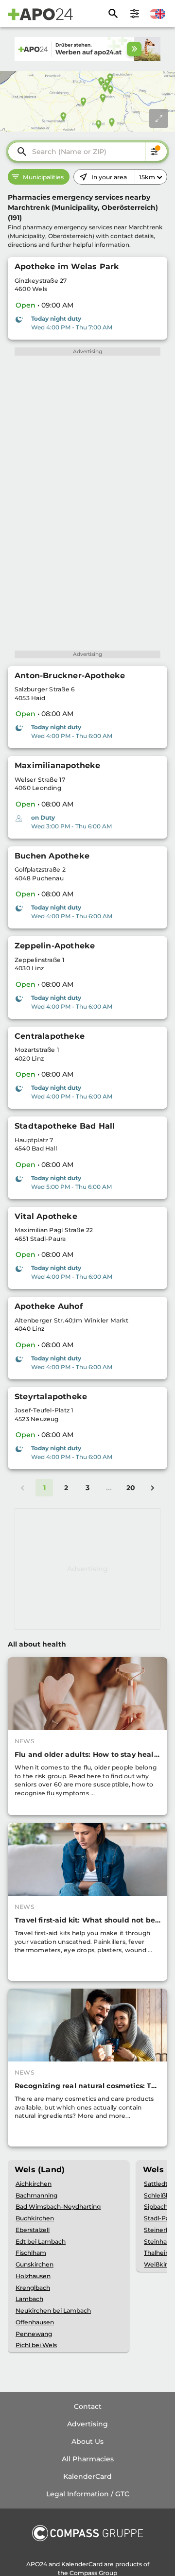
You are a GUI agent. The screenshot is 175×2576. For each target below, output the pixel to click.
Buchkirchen (35, 2218)
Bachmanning (36, 2195)
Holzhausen (33, 2276)
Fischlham (31, 2253)
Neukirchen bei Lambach (53, 2310)
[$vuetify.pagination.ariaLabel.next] (152, 1488)
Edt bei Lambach (41, 2241)
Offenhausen (35, 2322)
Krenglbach (33, 2288)
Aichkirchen (34, 2184)
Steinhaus (159, 2241)
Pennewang (34, 2334)
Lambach (29, 2299)
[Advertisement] (87, 1569)
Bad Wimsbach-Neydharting (58, 2207)
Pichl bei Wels (36, 2345)
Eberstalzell (33, 2230)
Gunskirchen (35, 2264)
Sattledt (156, 2184)
